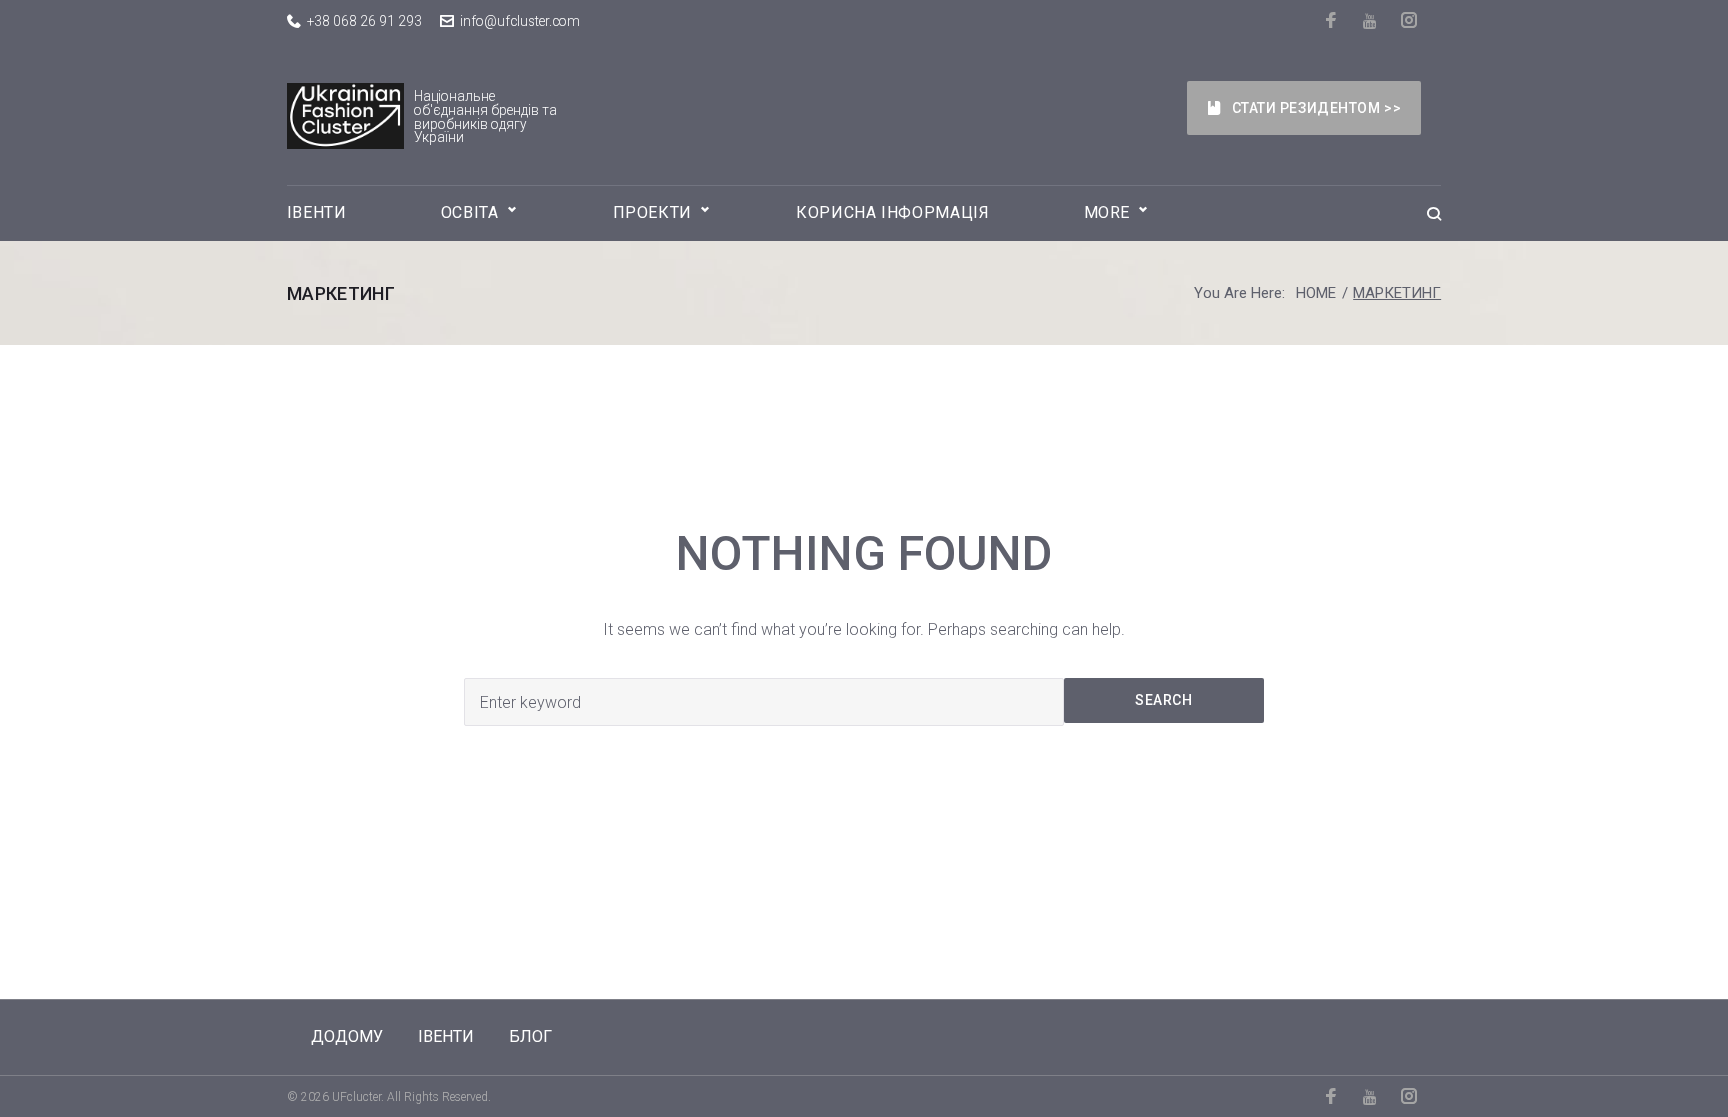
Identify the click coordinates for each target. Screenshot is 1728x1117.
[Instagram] (1410, 20)
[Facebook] (1332, 20)
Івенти (317, 212)
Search (1163, 700)
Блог (530, 1036)
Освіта (470, 212)
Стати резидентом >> (1317, 108)
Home (1316, 293)
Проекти (652, 212)
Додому (347, 1036)
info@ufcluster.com (520, 21)
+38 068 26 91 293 (364, 21)
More (1107, 212)
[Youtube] (1371, 21)
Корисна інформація (893, 212)
